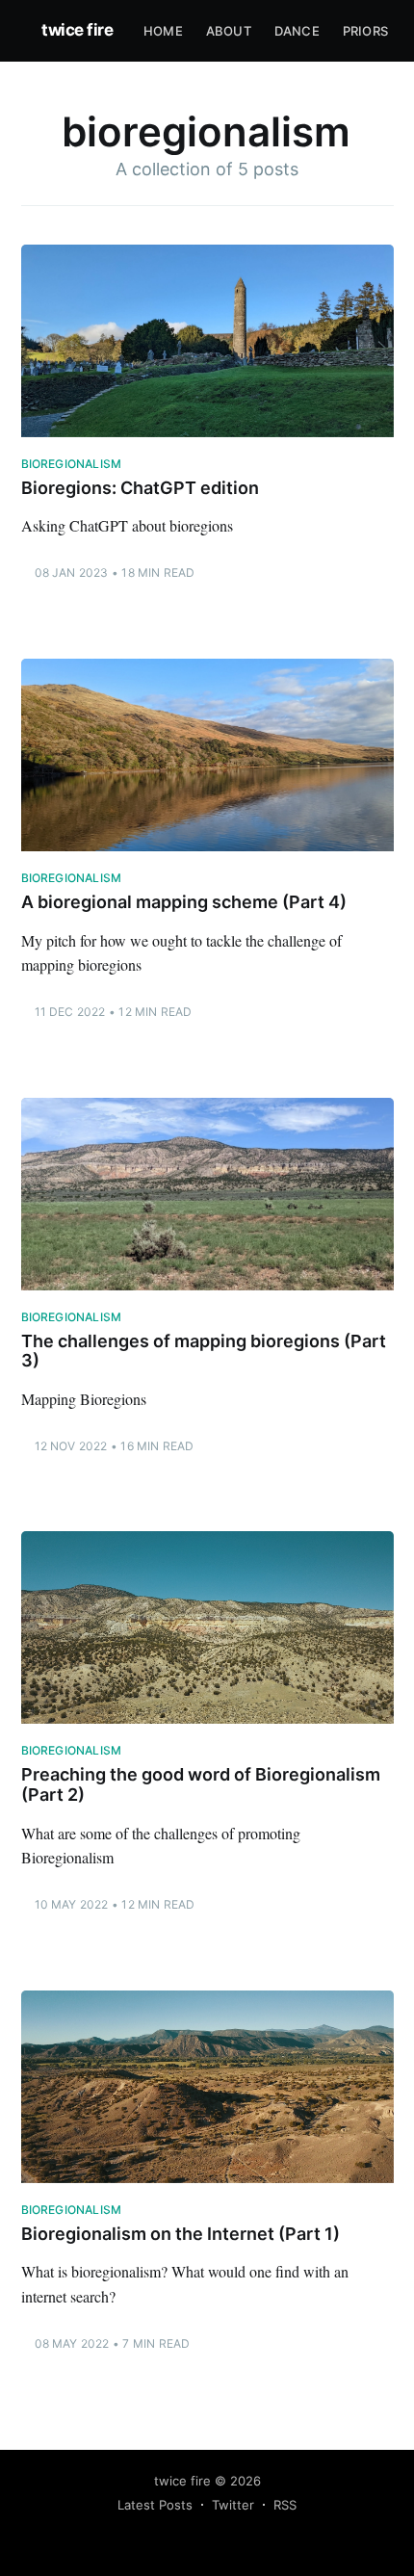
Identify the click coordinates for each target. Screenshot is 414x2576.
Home (163, 31)
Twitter (233, 2505)
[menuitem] (163, 31)
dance (297, 31)
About (229, 31)
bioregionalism (72, 464)
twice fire (77, 30)
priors (365, 31)
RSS (285, 2505)
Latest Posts (155, 2505)
